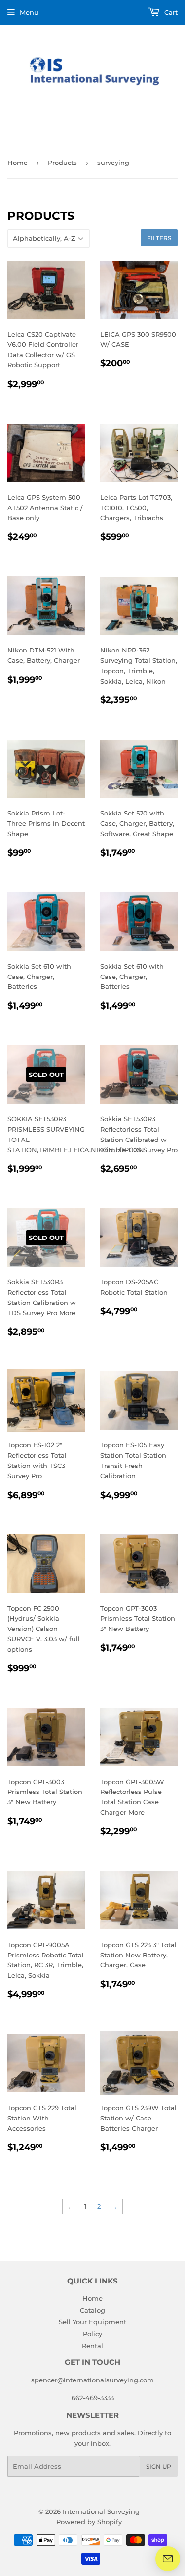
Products (62, 163)
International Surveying (101, 2511)
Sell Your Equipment (92, 2322)
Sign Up (159, 2466)
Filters (159, 238)
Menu (29, 12)
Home (18, 163)
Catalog (92, 2310)
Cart (170, 12)
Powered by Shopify (89, 2522)
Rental (92, 2346)
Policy (92, 2334)
